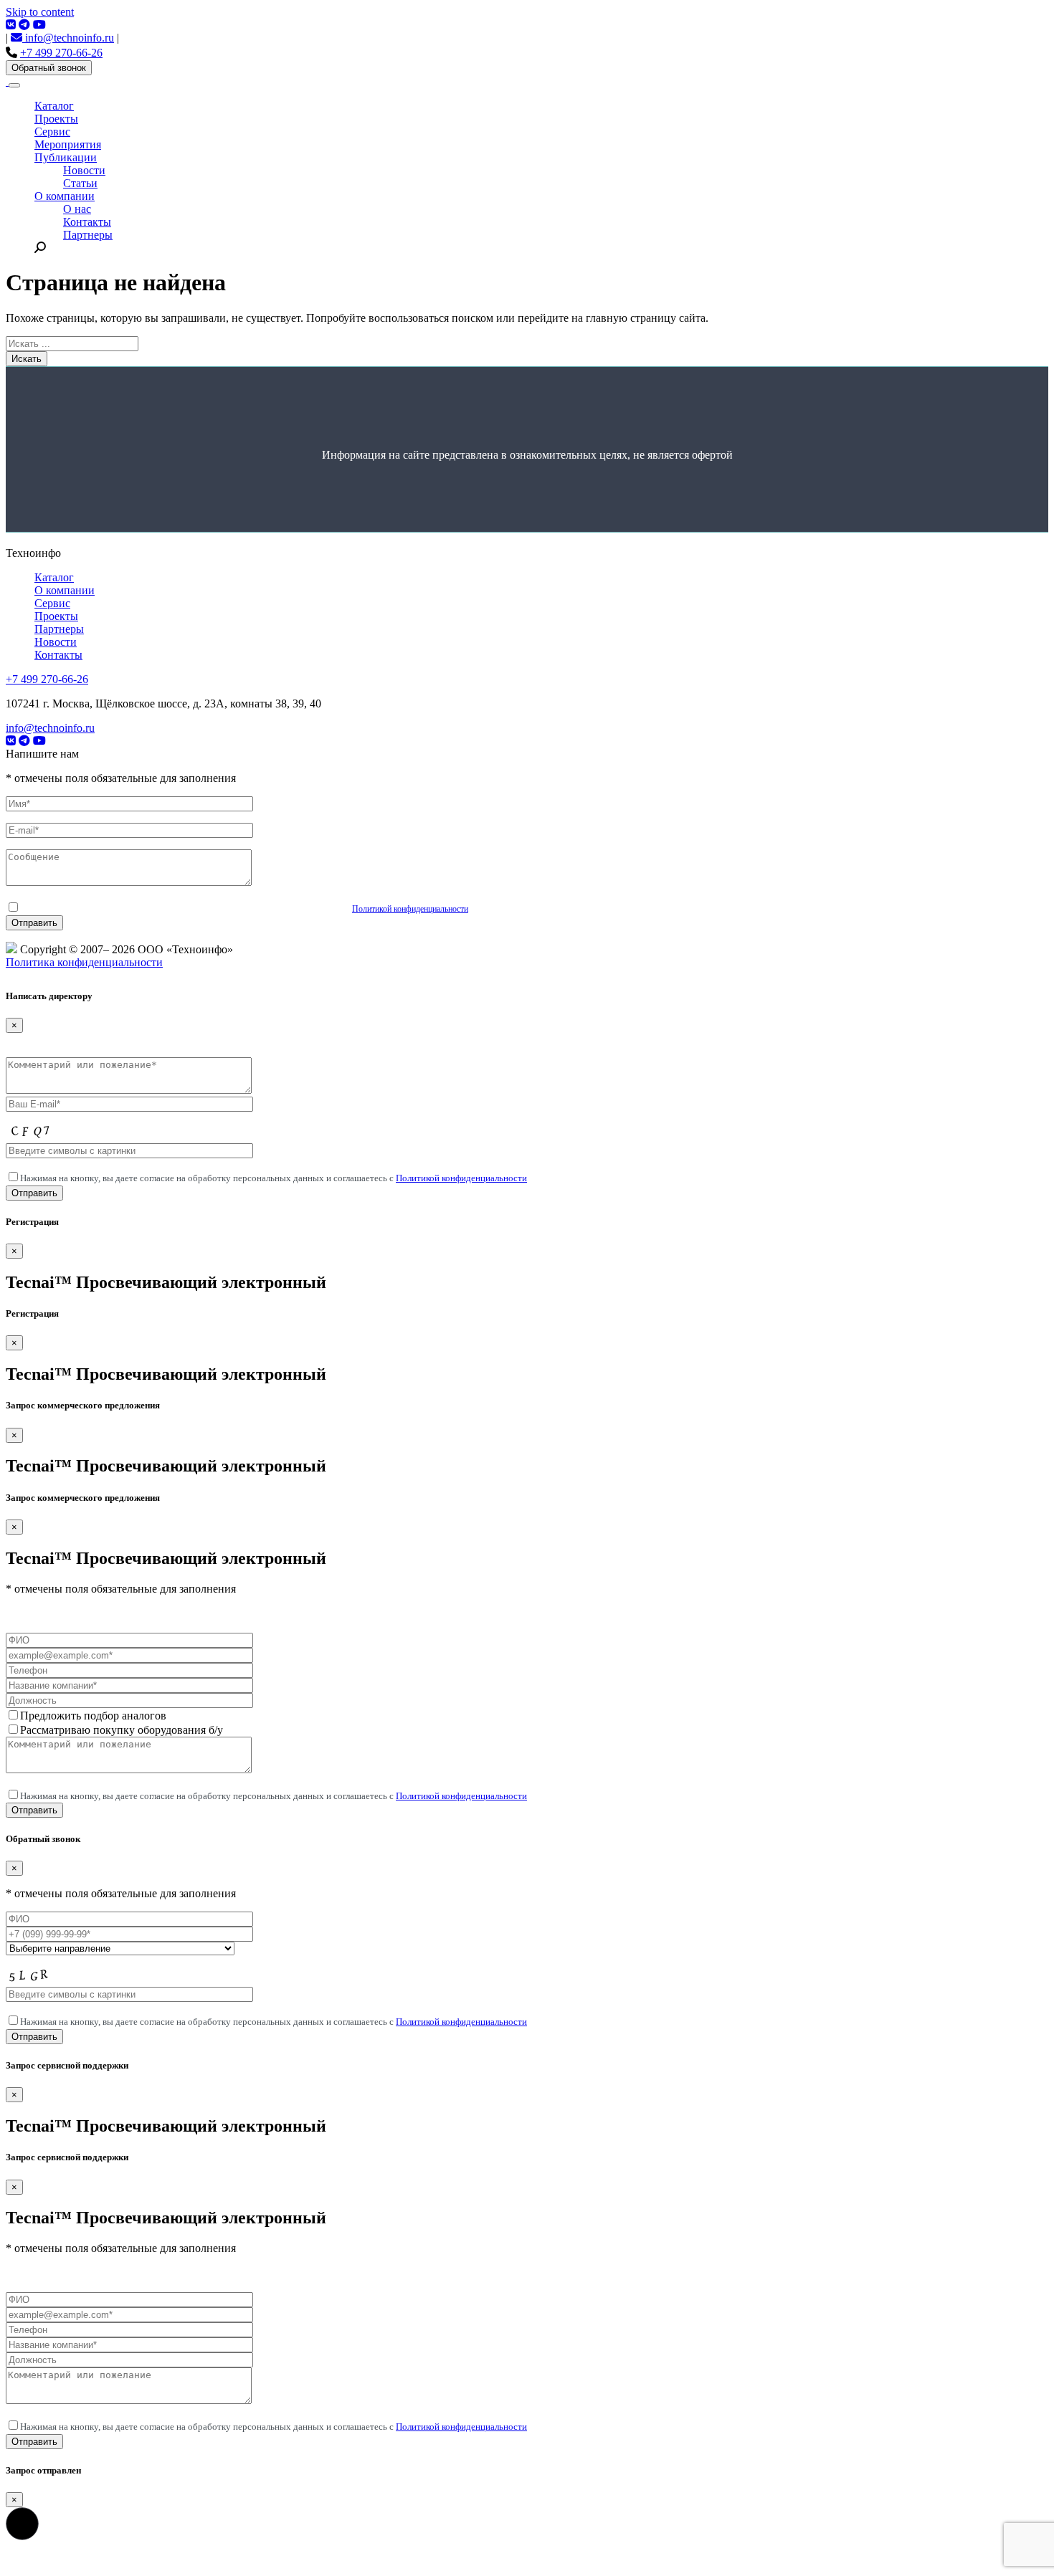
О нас (77, 209)
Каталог (54, 106)
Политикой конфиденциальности (410, 909)
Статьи (80, 183)
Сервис (52, 132)
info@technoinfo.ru (68, 38)
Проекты (56, 119)
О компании (65, 196)
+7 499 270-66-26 (61, 53)
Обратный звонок (49, 68)
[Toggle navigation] (14, 85)
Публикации (66, 157)
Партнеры (88, 235)
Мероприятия (68, 144)
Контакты (87, 222)
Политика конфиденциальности (84, 962)
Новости (84, 170)
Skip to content (40, 12)
